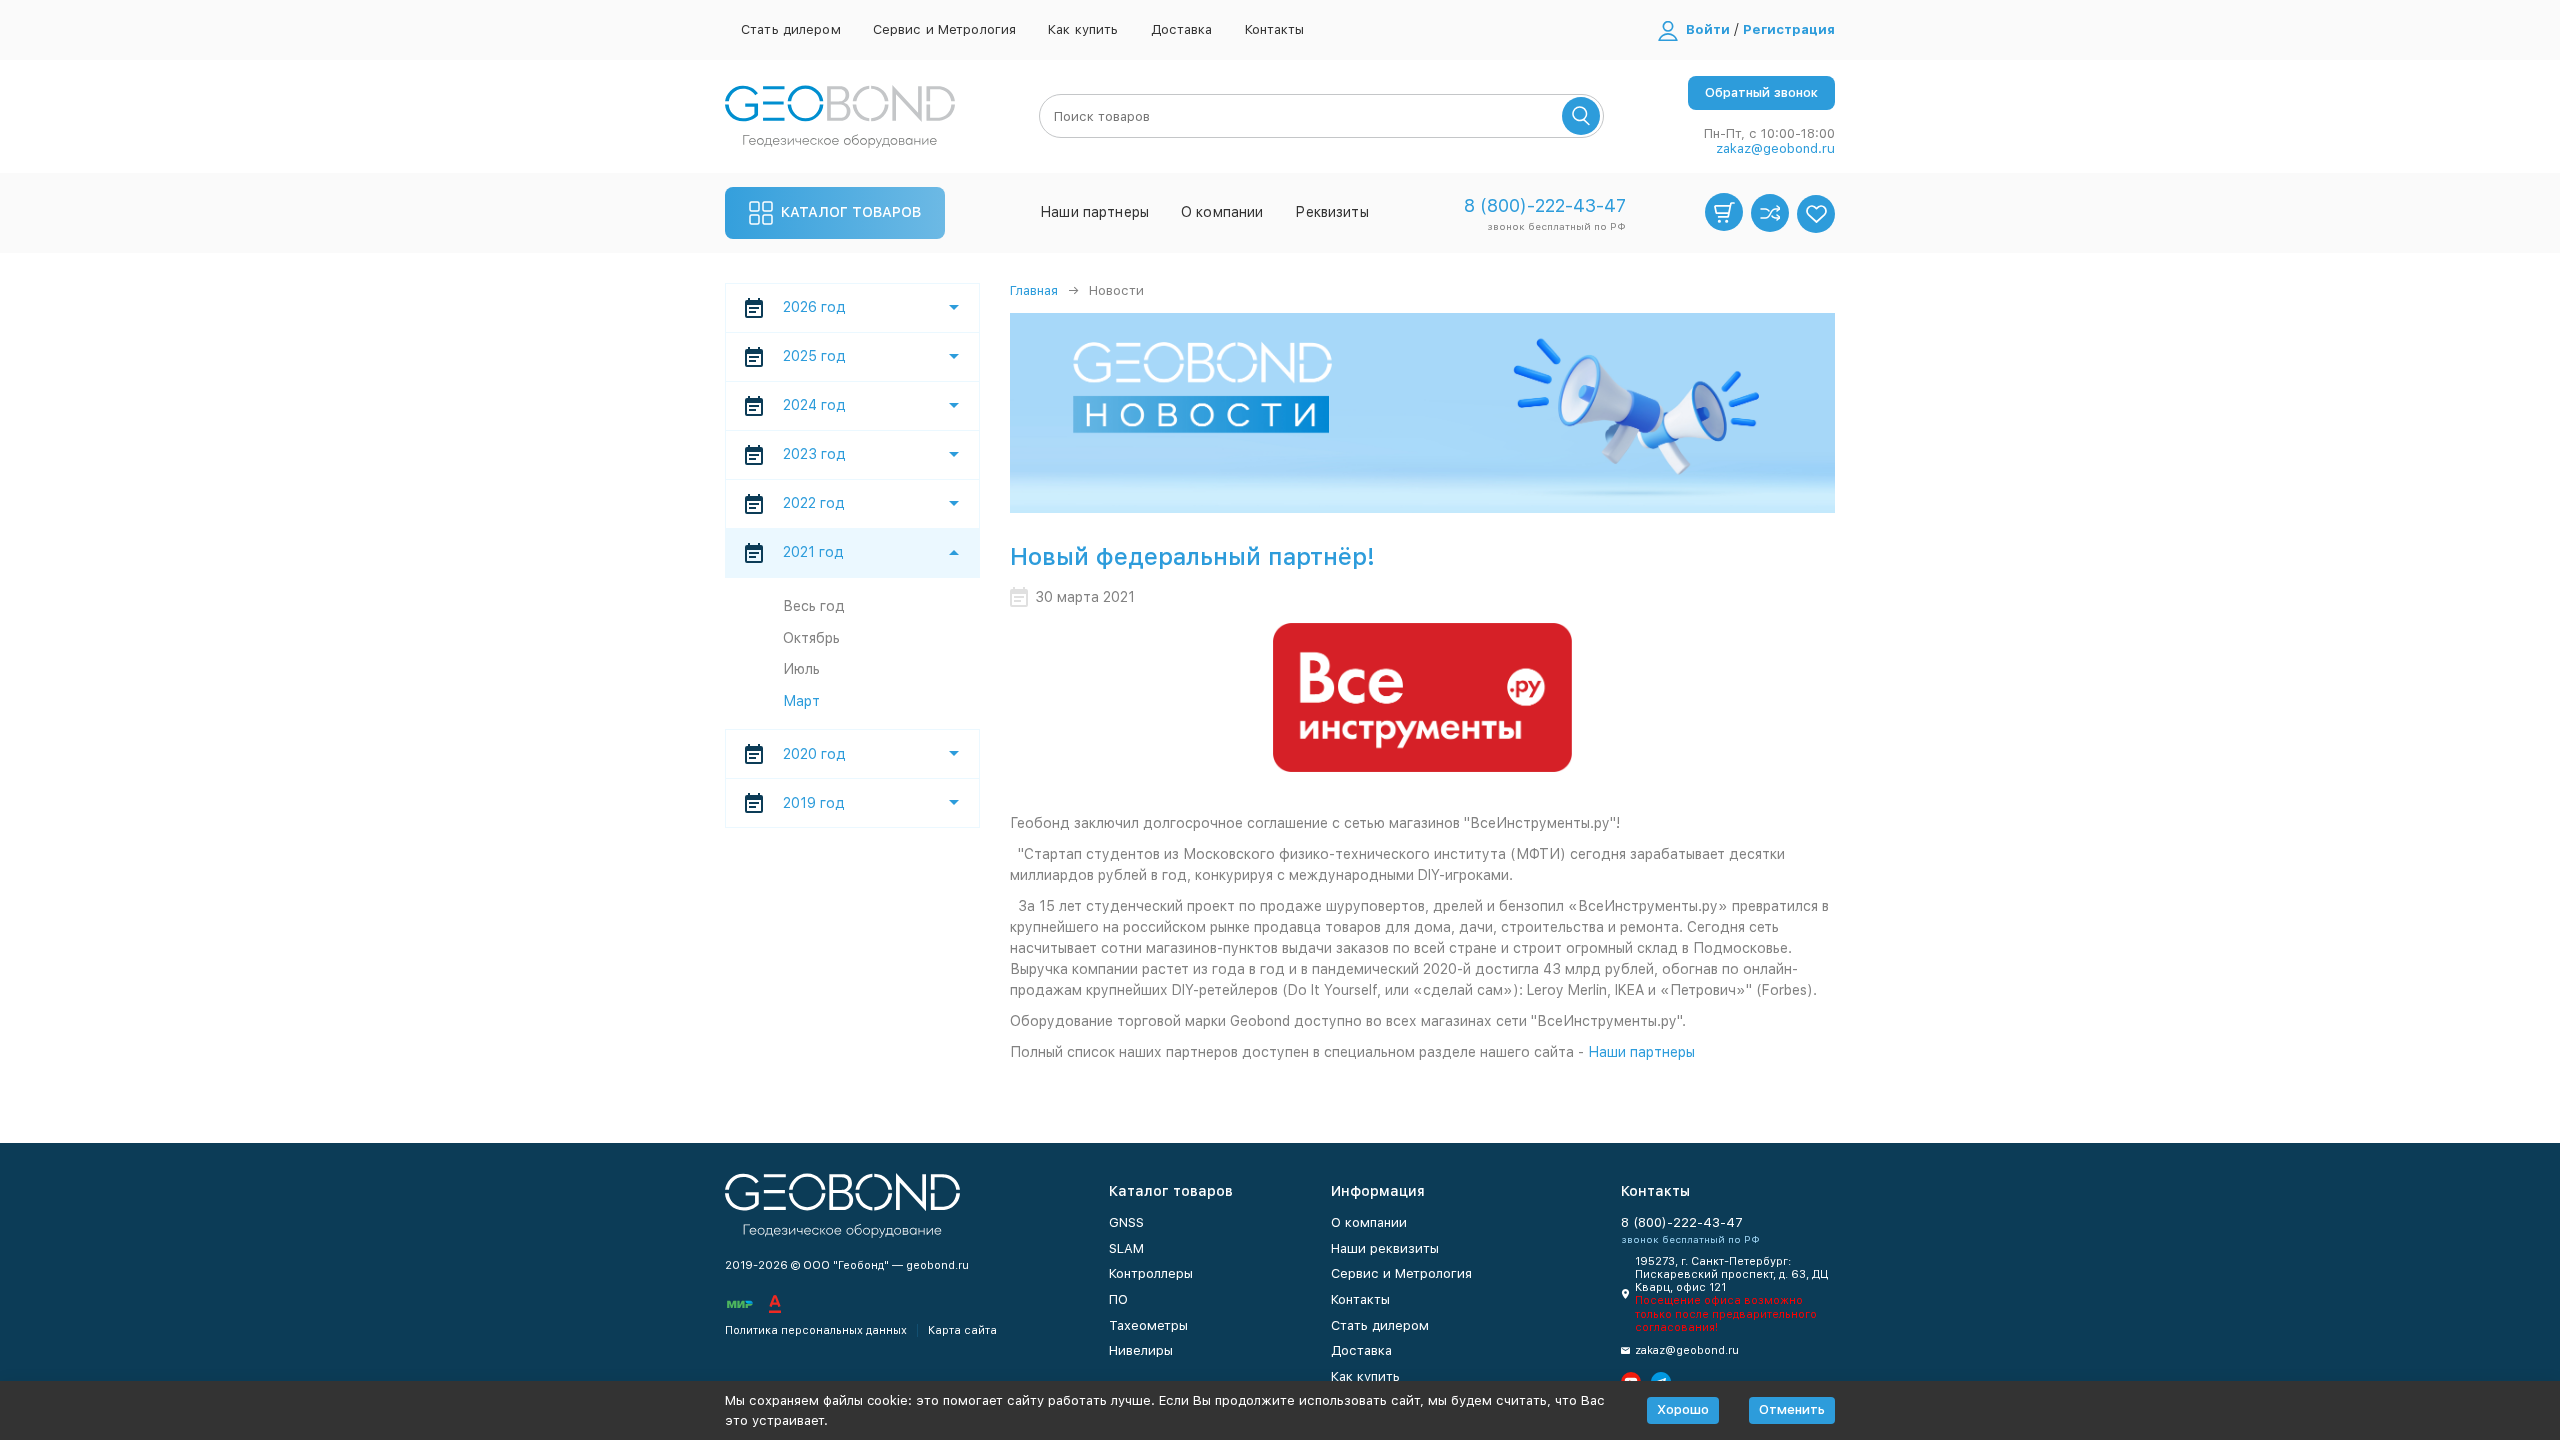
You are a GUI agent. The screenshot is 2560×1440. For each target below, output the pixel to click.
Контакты (1275, 29)
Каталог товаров (851, 212)
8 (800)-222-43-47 (1545, 205)
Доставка (1182, 29)
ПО (1118, 1299)
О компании (1222, 212)
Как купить (1083, 29)
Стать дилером (791, 29)
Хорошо (1683, 1409)
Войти (1708, 29)
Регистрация (1789, 29)
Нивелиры (1141, 1350)
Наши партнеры (1094, 212)
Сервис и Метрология (944, 29)
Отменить (1792, 1409)
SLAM (1126, 1248)
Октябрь (811, 638)
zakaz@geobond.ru (1775, 148)
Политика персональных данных (816, 1330)
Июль (801, 669)
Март (801, 701)
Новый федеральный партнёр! (1192, 556)
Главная (1034, 290)
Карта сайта (962, 1330)
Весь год (814, 606)
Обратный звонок (1761, 92)
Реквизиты (1331, 212)
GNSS (1126, 1222)
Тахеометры (1148, 1325)
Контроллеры (1151, 1273)
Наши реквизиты (1385, 1248)
